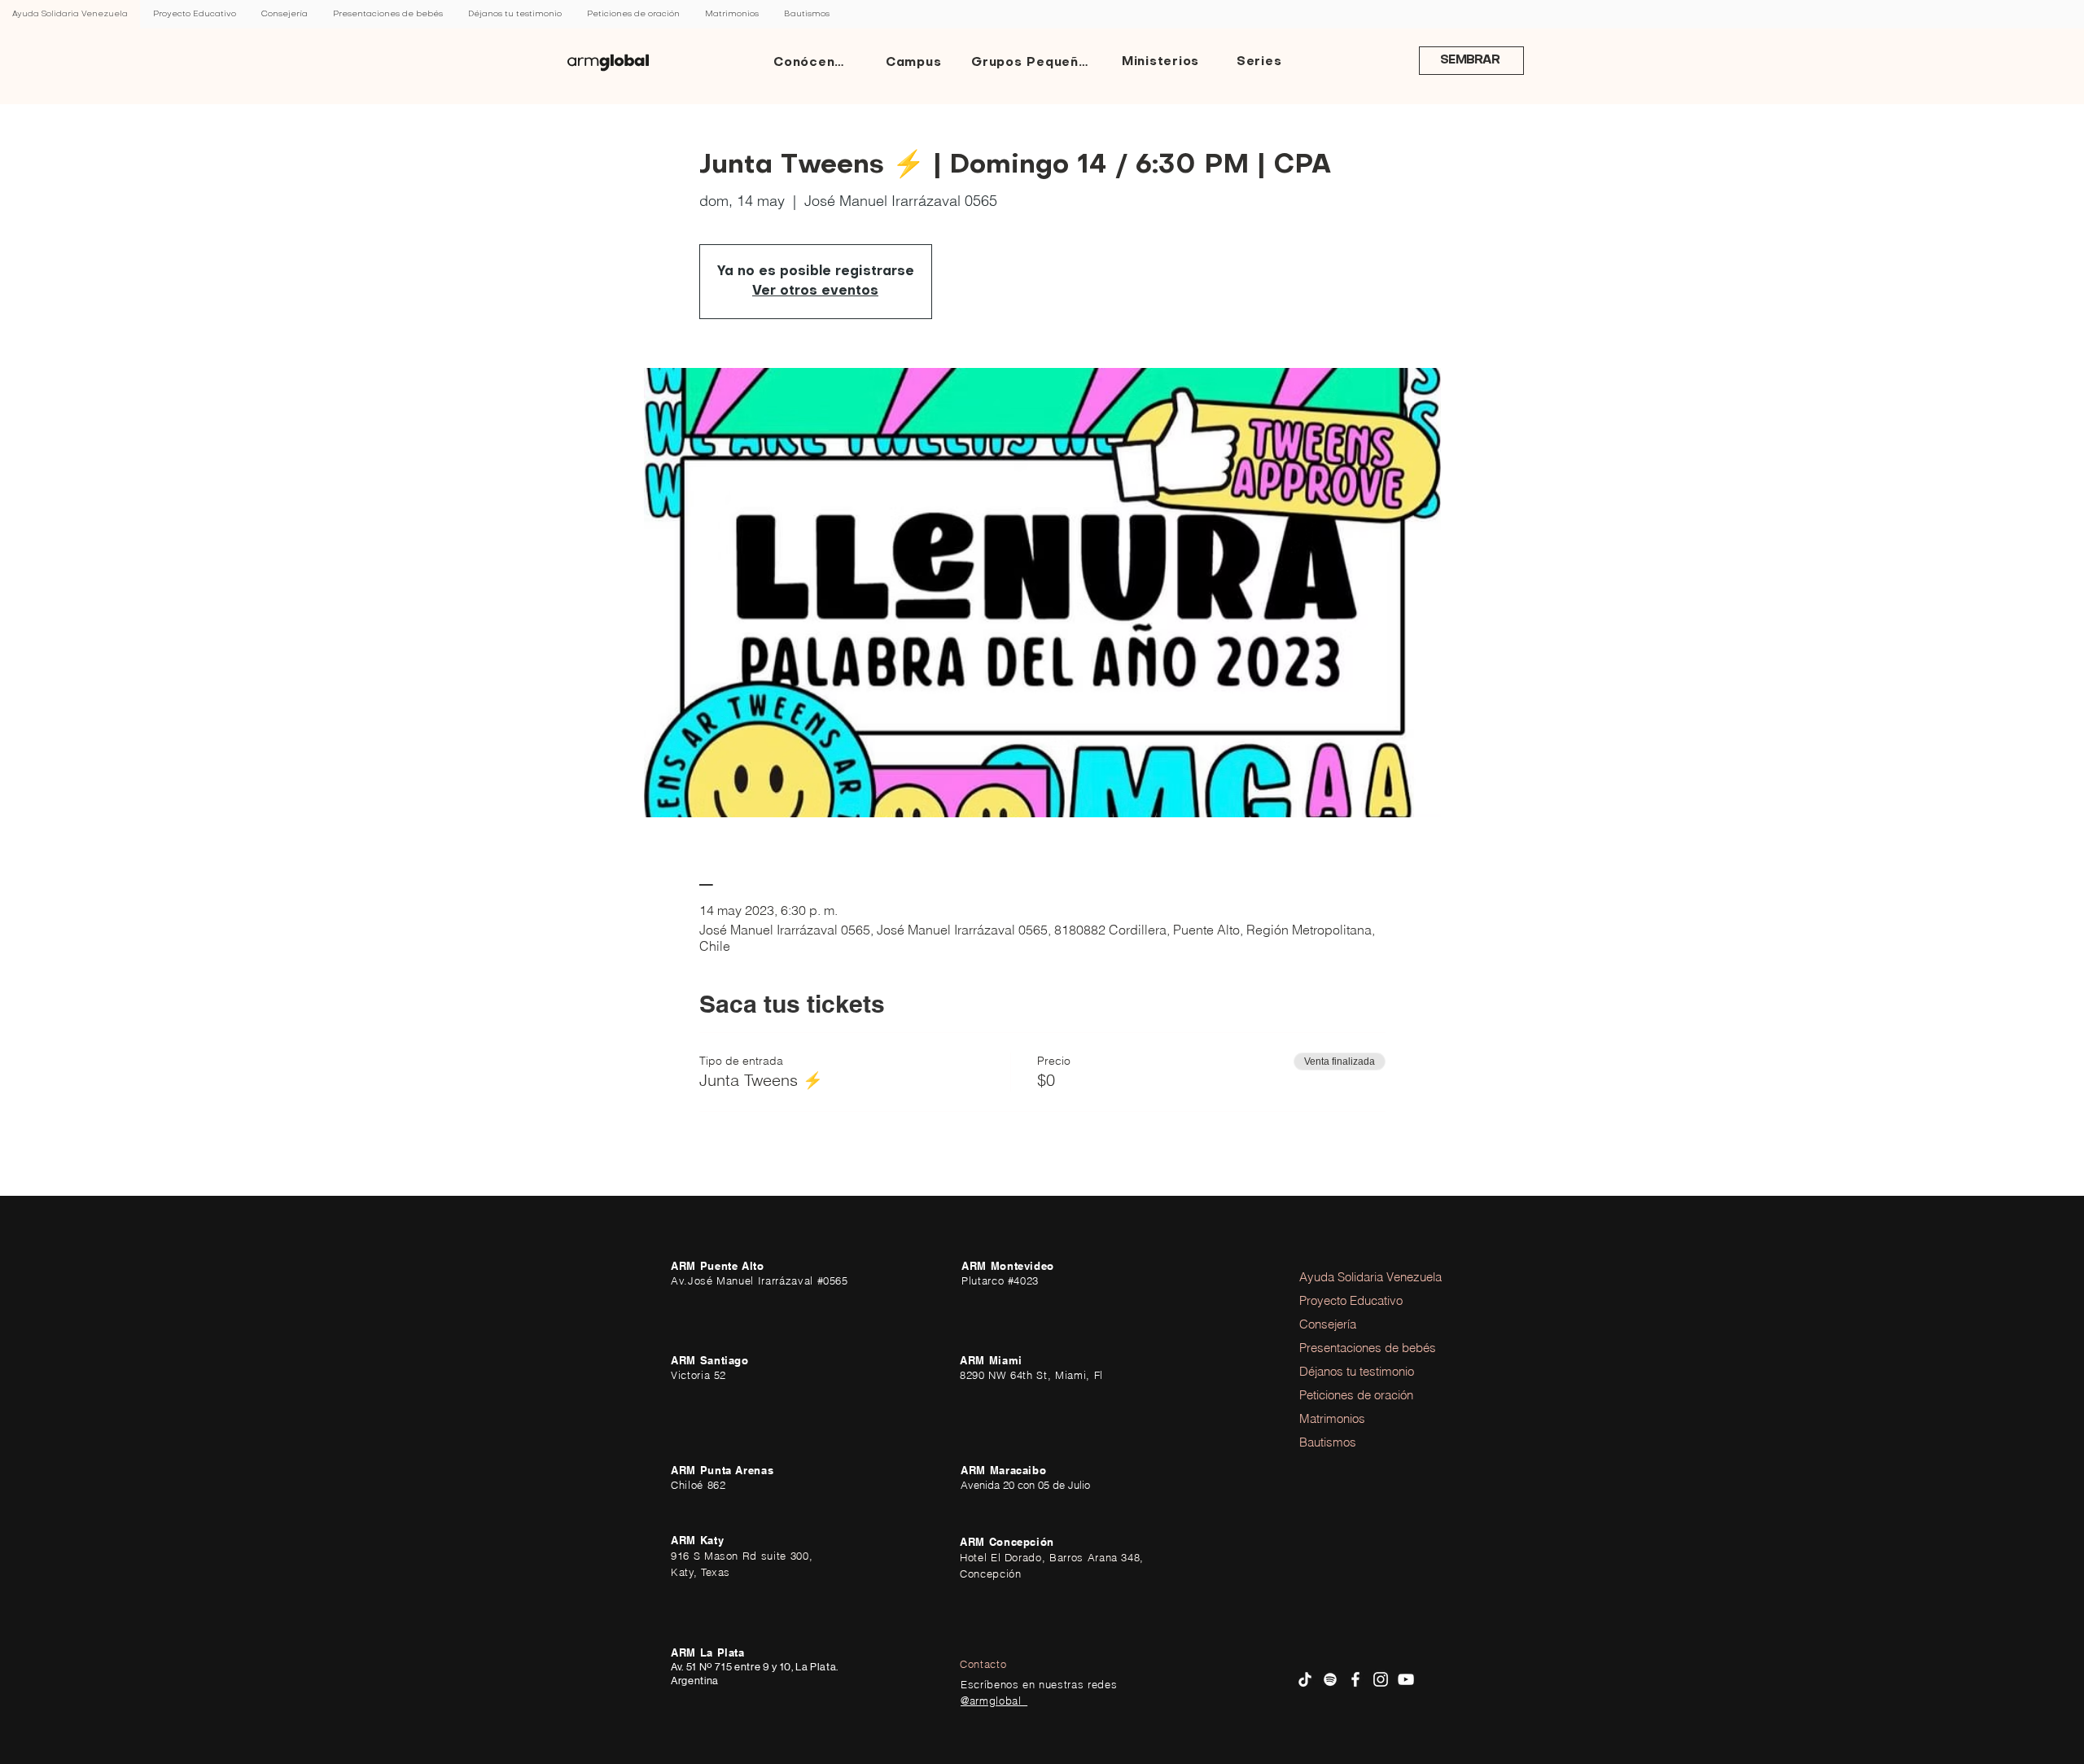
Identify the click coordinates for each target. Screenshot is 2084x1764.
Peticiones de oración (1344, 1395)
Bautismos (1328, 1442)
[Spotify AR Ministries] (1330, 1679)
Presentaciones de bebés (1344, 1348)
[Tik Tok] (1305, 1679)
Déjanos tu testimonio (1344, 1371)
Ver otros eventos (815, 291)
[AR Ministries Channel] (1406, 1679)
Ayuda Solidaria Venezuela (1344, 1277)
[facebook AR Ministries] (1355, 1679)
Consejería (1328, 1324)
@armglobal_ (994, 1701)
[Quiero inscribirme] (608, 63)
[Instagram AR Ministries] (1381, 1679)
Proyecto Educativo (1344, 1300)
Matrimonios (1332, 1418)
